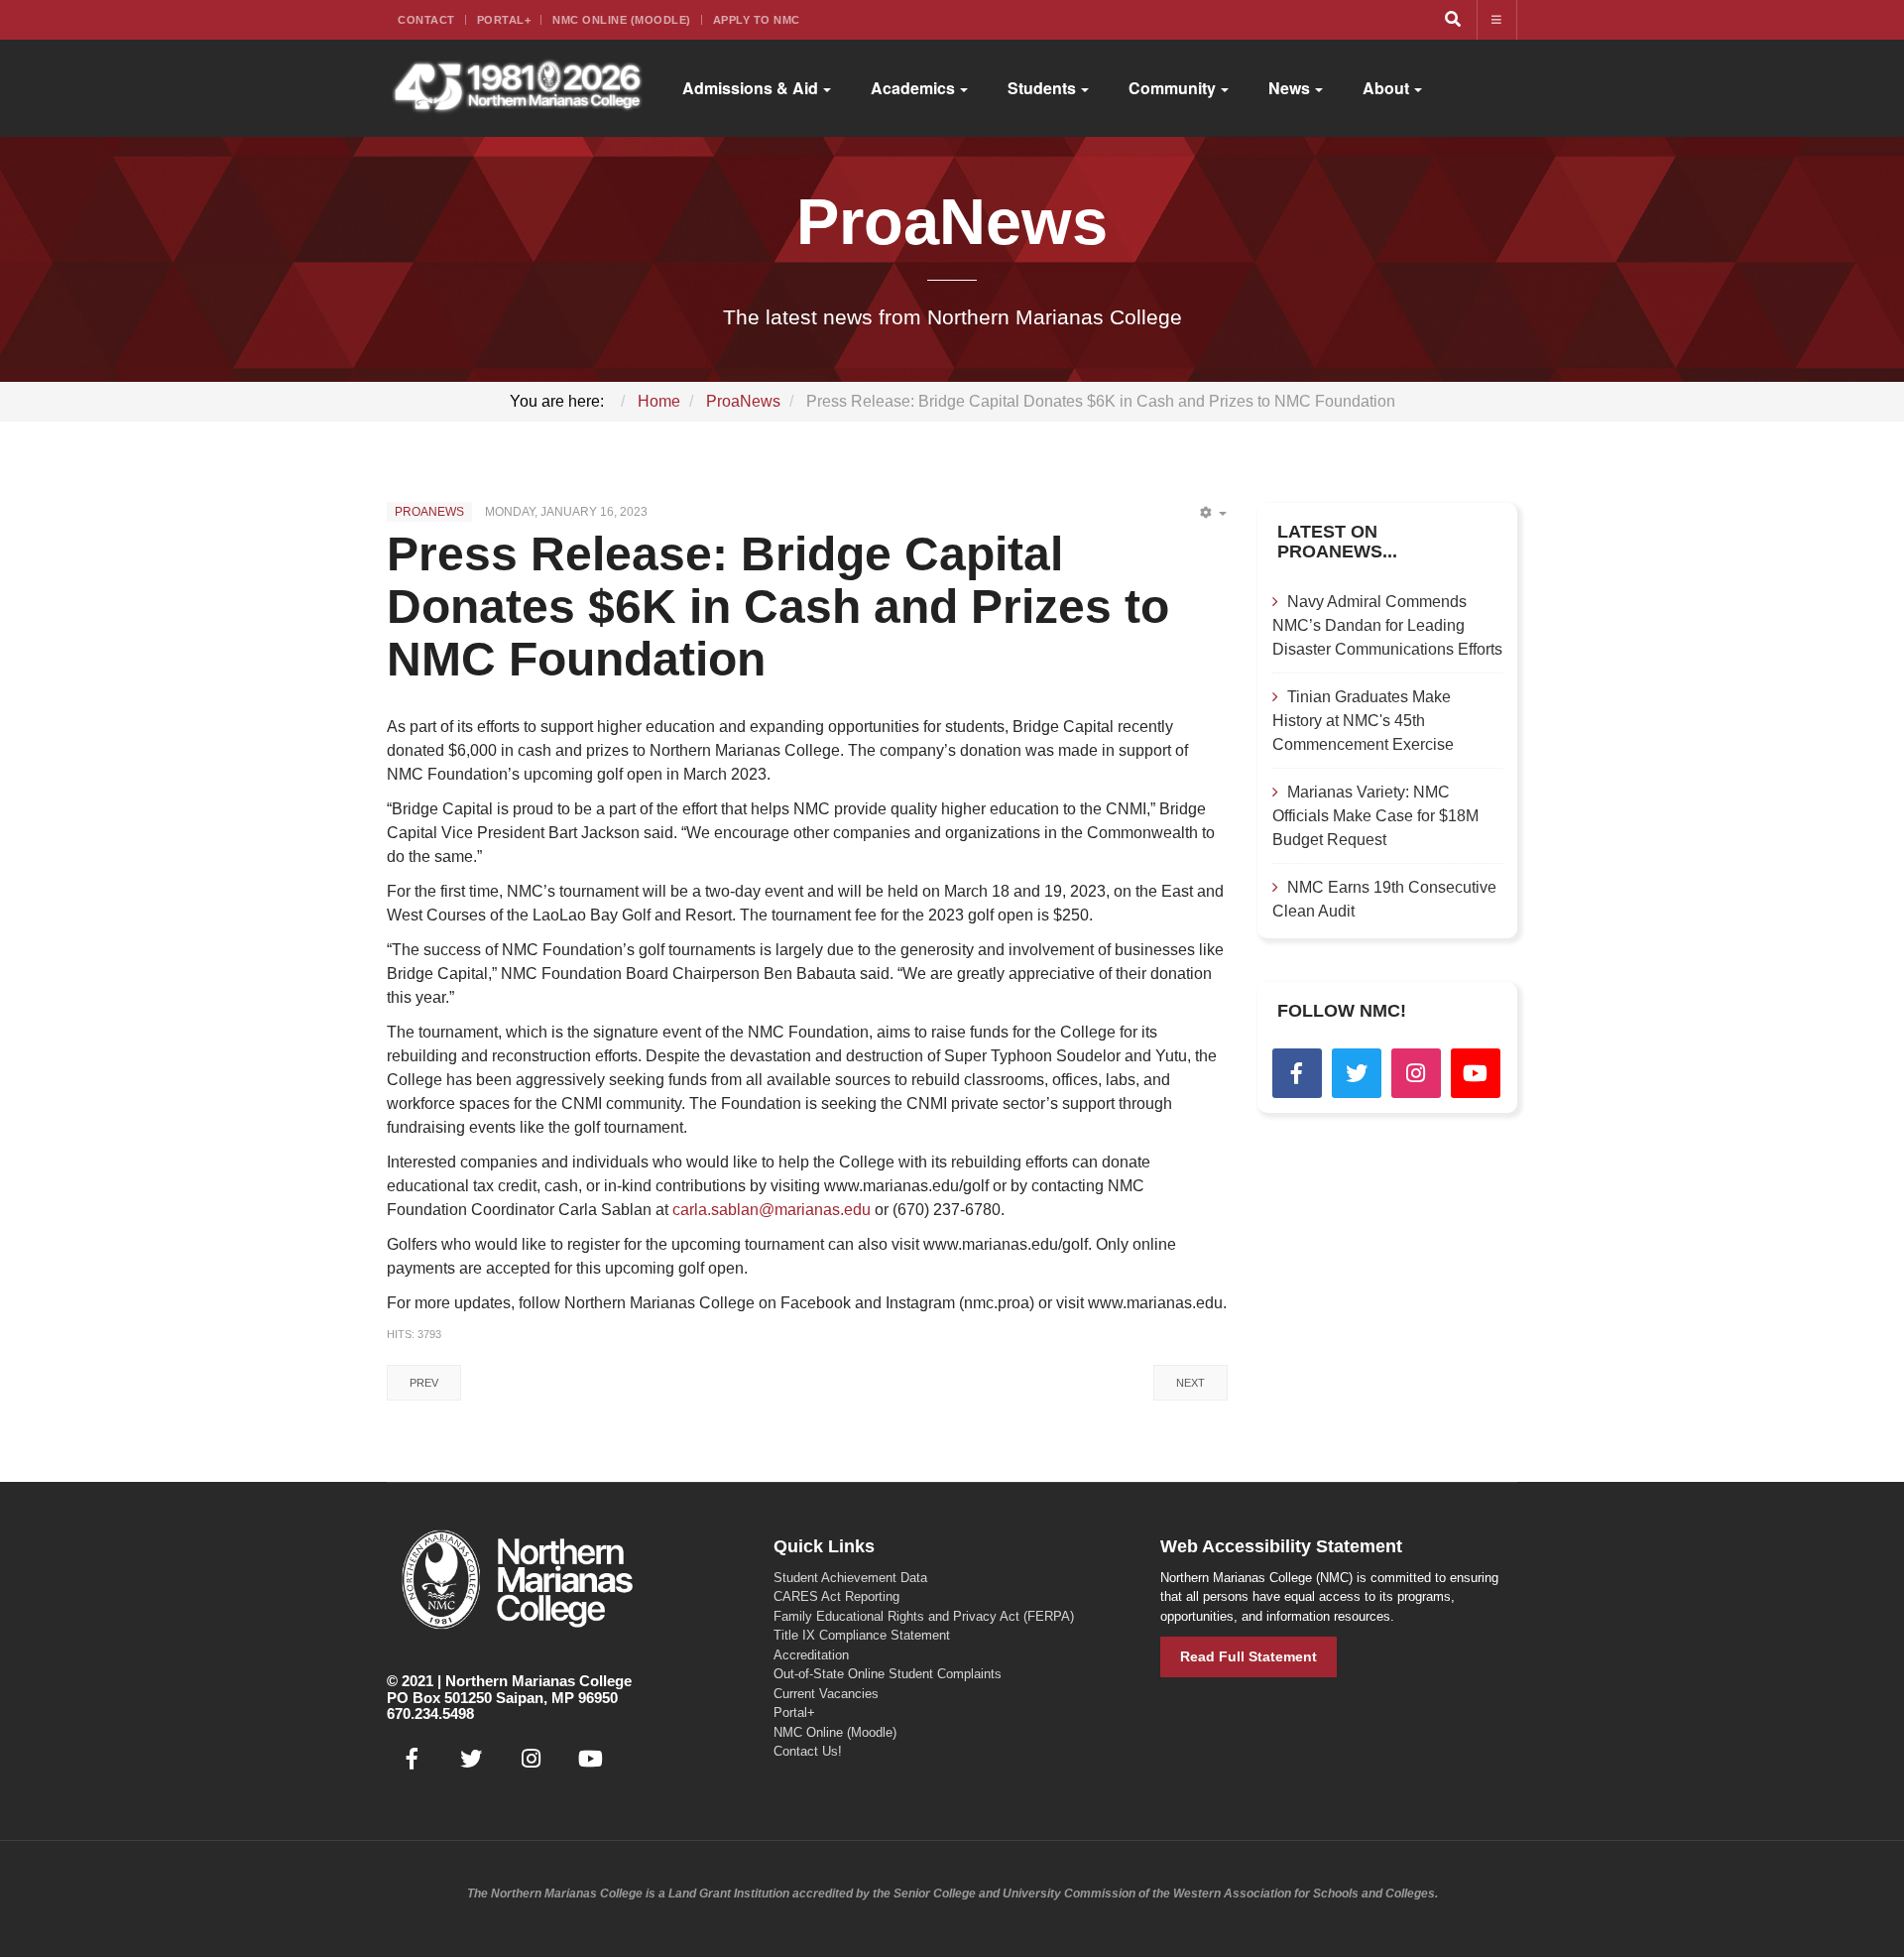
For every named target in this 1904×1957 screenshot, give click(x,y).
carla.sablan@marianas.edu (772, 1210)
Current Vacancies (826, 1694)
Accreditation (811, 1655)
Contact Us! (808, 1751)
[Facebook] (1297, 1073)
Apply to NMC (757, 20)
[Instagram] (1416, 1073)
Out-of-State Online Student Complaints (888, 1674)
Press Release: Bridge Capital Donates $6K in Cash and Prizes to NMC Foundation (778, 607)
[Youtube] (1476, 1073)
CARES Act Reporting (836, 1596)
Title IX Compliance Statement (862, 1635)
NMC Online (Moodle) (622, 20)
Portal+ (504, 20)
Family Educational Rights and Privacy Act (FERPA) (924, 1616)
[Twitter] (1357, 1073)
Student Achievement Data (850, 1578)
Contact (426, 20)
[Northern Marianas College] (517, 88)
